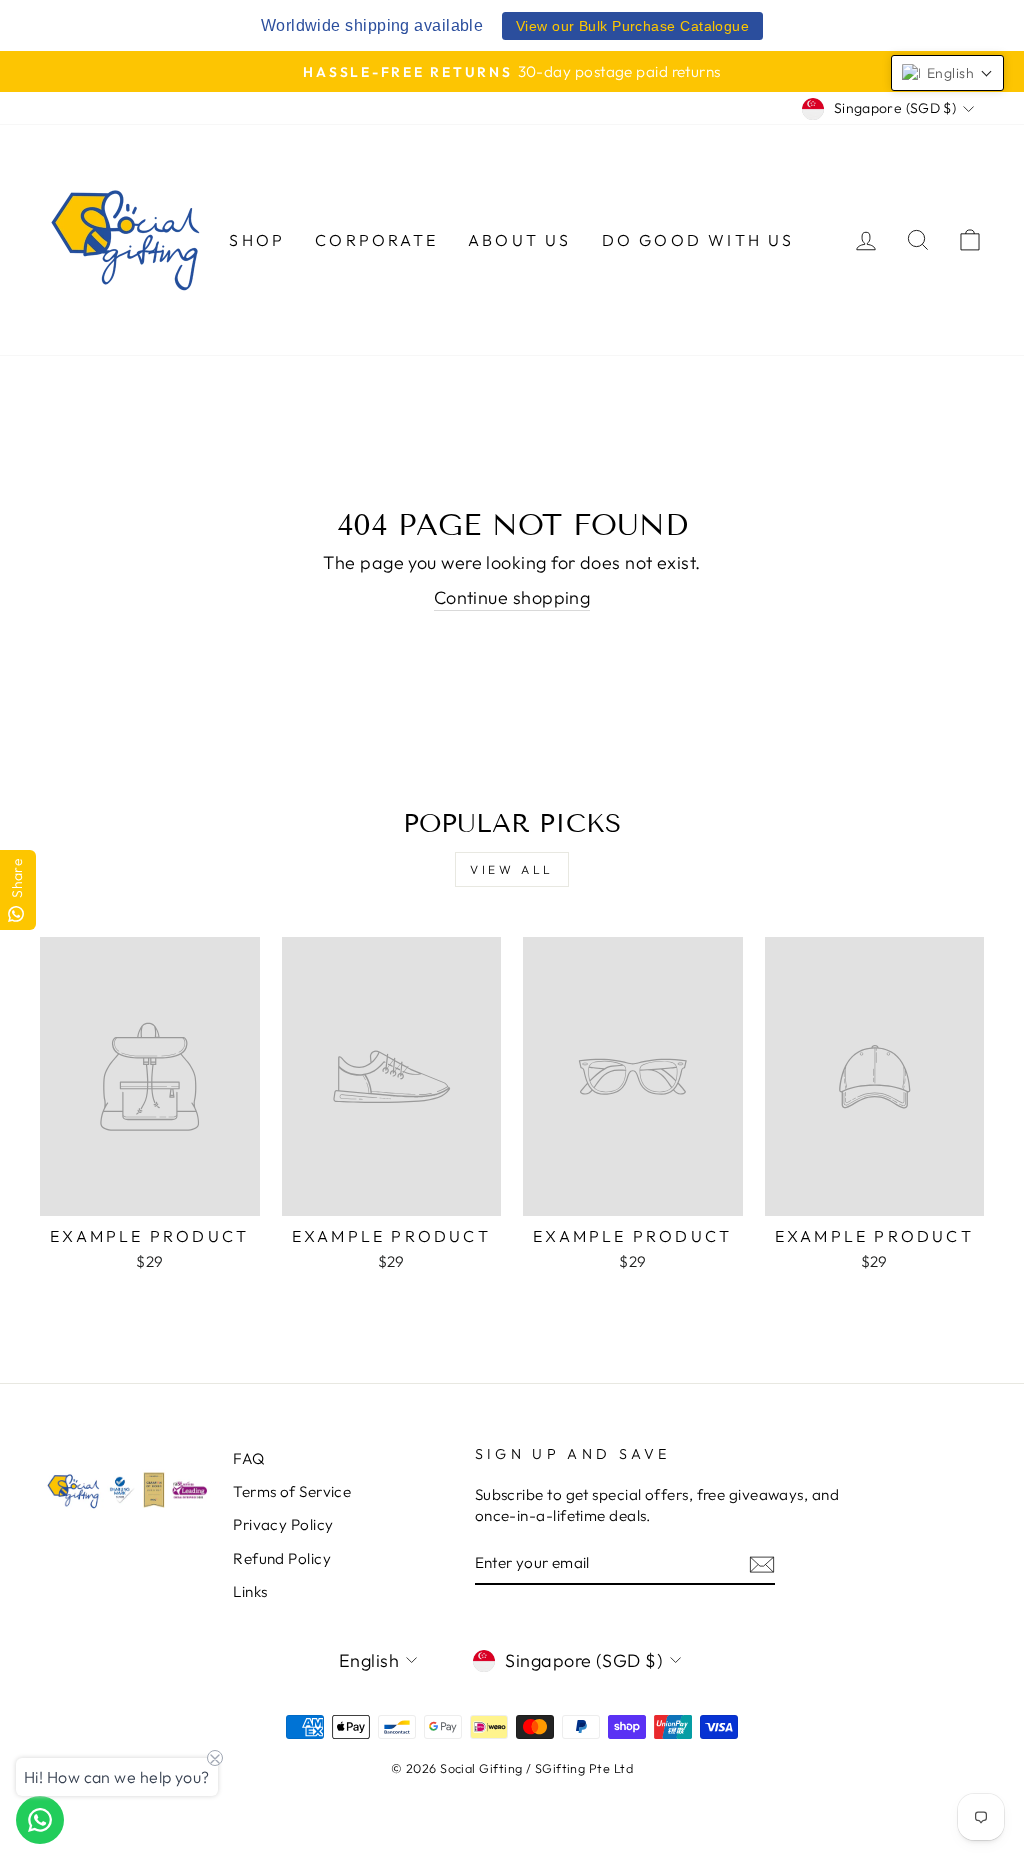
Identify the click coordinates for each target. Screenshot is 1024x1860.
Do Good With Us (698, 240)
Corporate (376, 240)
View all (512, 869)
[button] (947, 73)
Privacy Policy (283, 1524)
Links (250, 1591)
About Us (520, 240)
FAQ (248, 1458)
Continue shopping (512, 597)
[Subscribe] (762, 1563)
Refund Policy (282, 1558)
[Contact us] (40, 1820)
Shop (257, 240)
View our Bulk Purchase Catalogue (632, 26)
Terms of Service (292, 1491)
